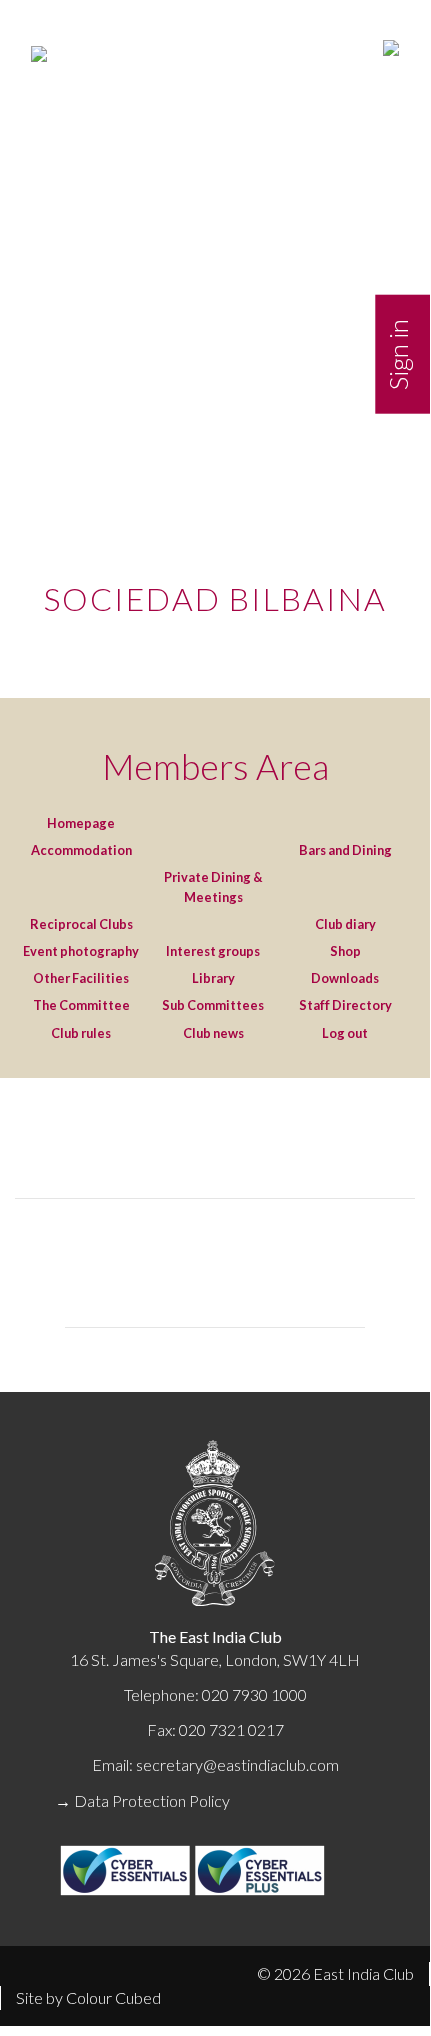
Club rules (81, 1033)
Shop (345, 951)
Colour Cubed (113, 1997)
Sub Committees (213, 1005)
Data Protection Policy (152, 1800)
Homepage (81, 823)
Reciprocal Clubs (81, 924)
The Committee (81, 1005)
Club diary (345, 924)
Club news (213, 1033)
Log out (345, 1033)
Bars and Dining (345, 850)
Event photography (81, 951)
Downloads (345, 978)
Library (213, 978)
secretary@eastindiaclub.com (237, 1764)
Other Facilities (81, 978)
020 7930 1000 (254, 1694)
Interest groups (213, 951)
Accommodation (81, 850)
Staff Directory (345, 1005)
